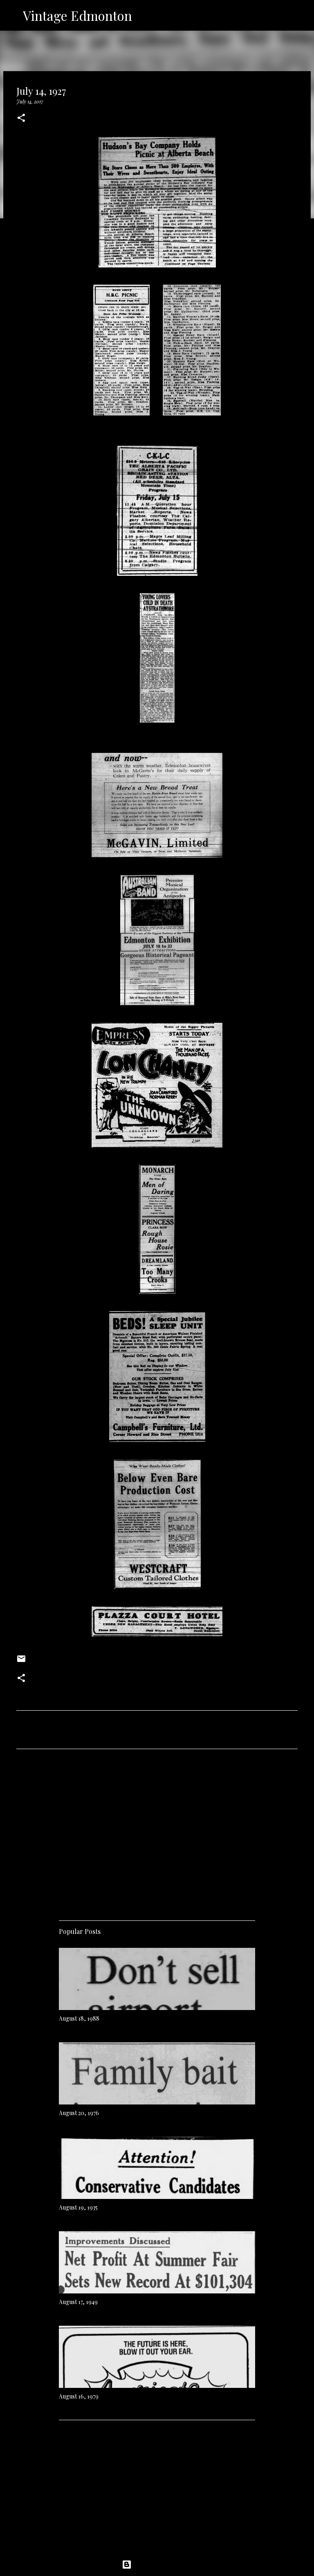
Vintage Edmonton (77, 15)
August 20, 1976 (79, 2113)
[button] (21, 118)
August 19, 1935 (78, 2207)
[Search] (144, 16)
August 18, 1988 (79, 2018)
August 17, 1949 (78, 2302)
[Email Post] (21, 1662)
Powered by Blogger (162, 2565)
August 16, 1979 (79, 2396)
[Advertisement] (157, 1832)
